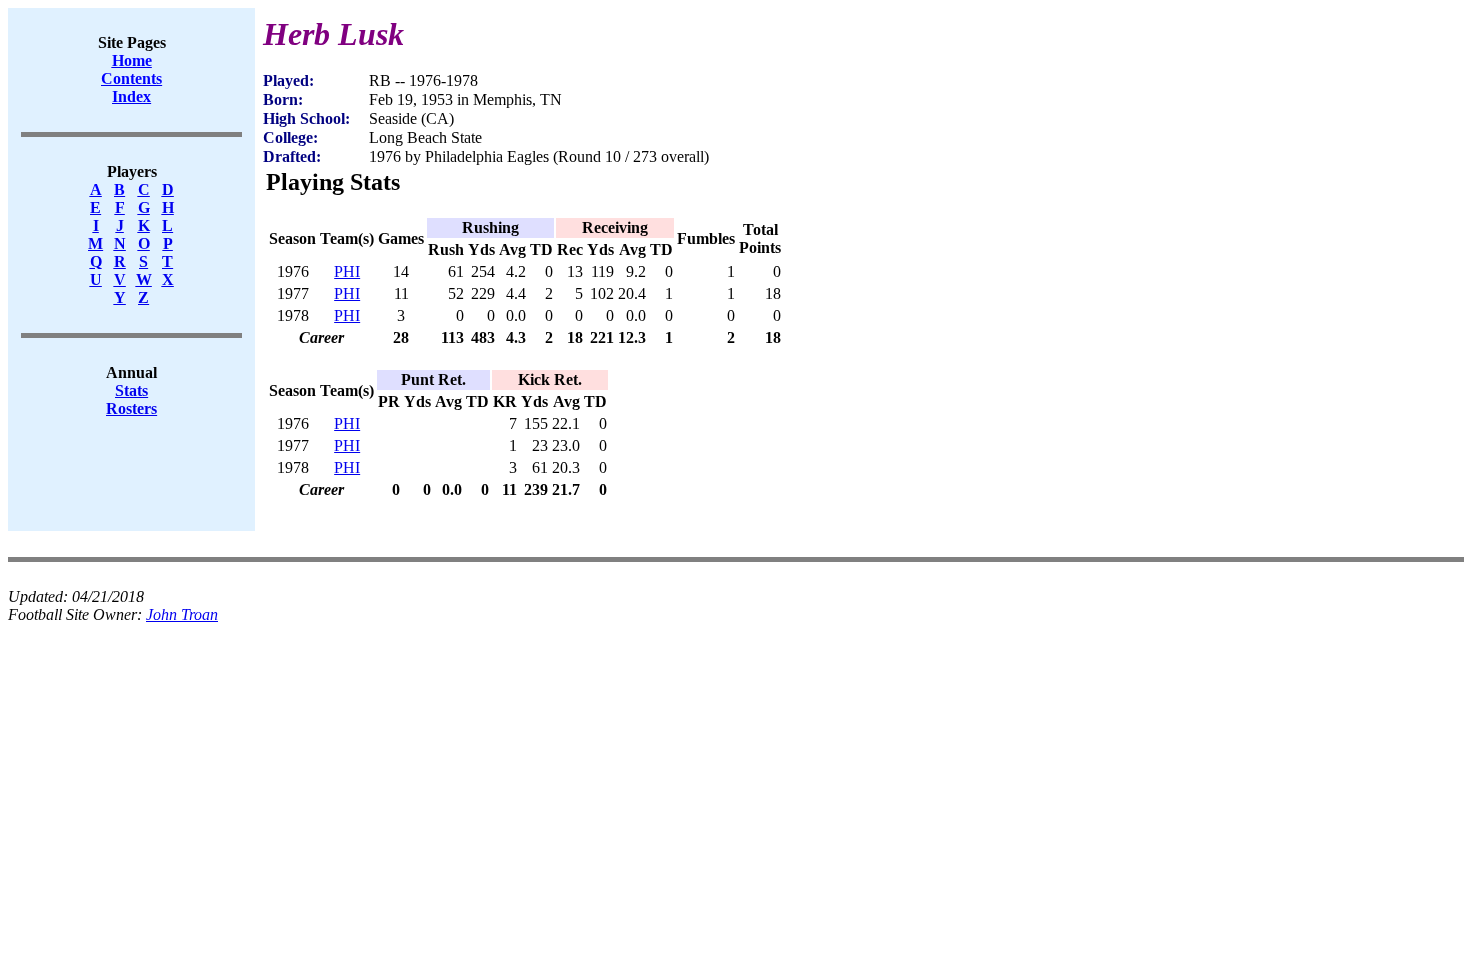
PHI (347, 271)
